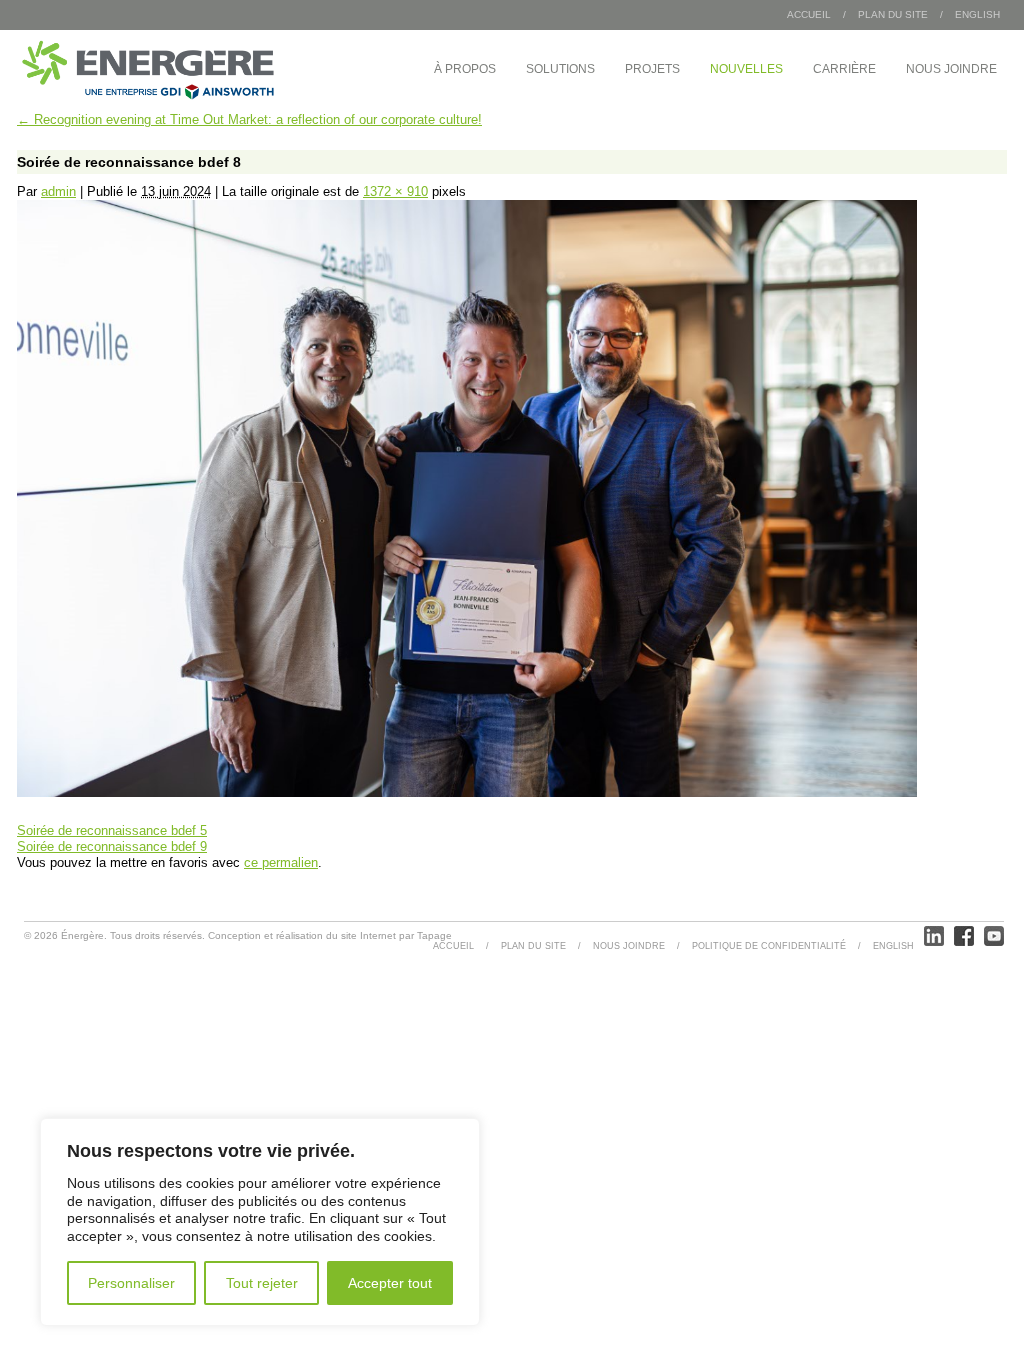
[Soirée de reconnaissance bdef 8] (467, 792)
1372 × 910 (395, 191)
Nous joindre (951, 69)
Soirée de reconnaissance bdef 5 (112, 830)
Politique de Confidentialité (769, 946)
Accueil (809, 14)
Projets (652, 69)
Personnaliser (131, 1283)
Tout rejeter (262, 1283)
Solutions (560, 69)
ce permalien (281, 862)
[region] (260, 1222)
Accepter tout (390, 1283)
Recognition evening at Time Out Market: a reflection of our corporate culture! (249, 119)
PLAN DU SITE (893, 14)
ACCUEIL (453, 946)
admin (58, 191)
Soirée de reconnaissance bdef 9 (112, 846)
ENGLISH (977, 14)
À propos (465, 69)
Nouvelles (746, 69)
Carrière (844, 69)
